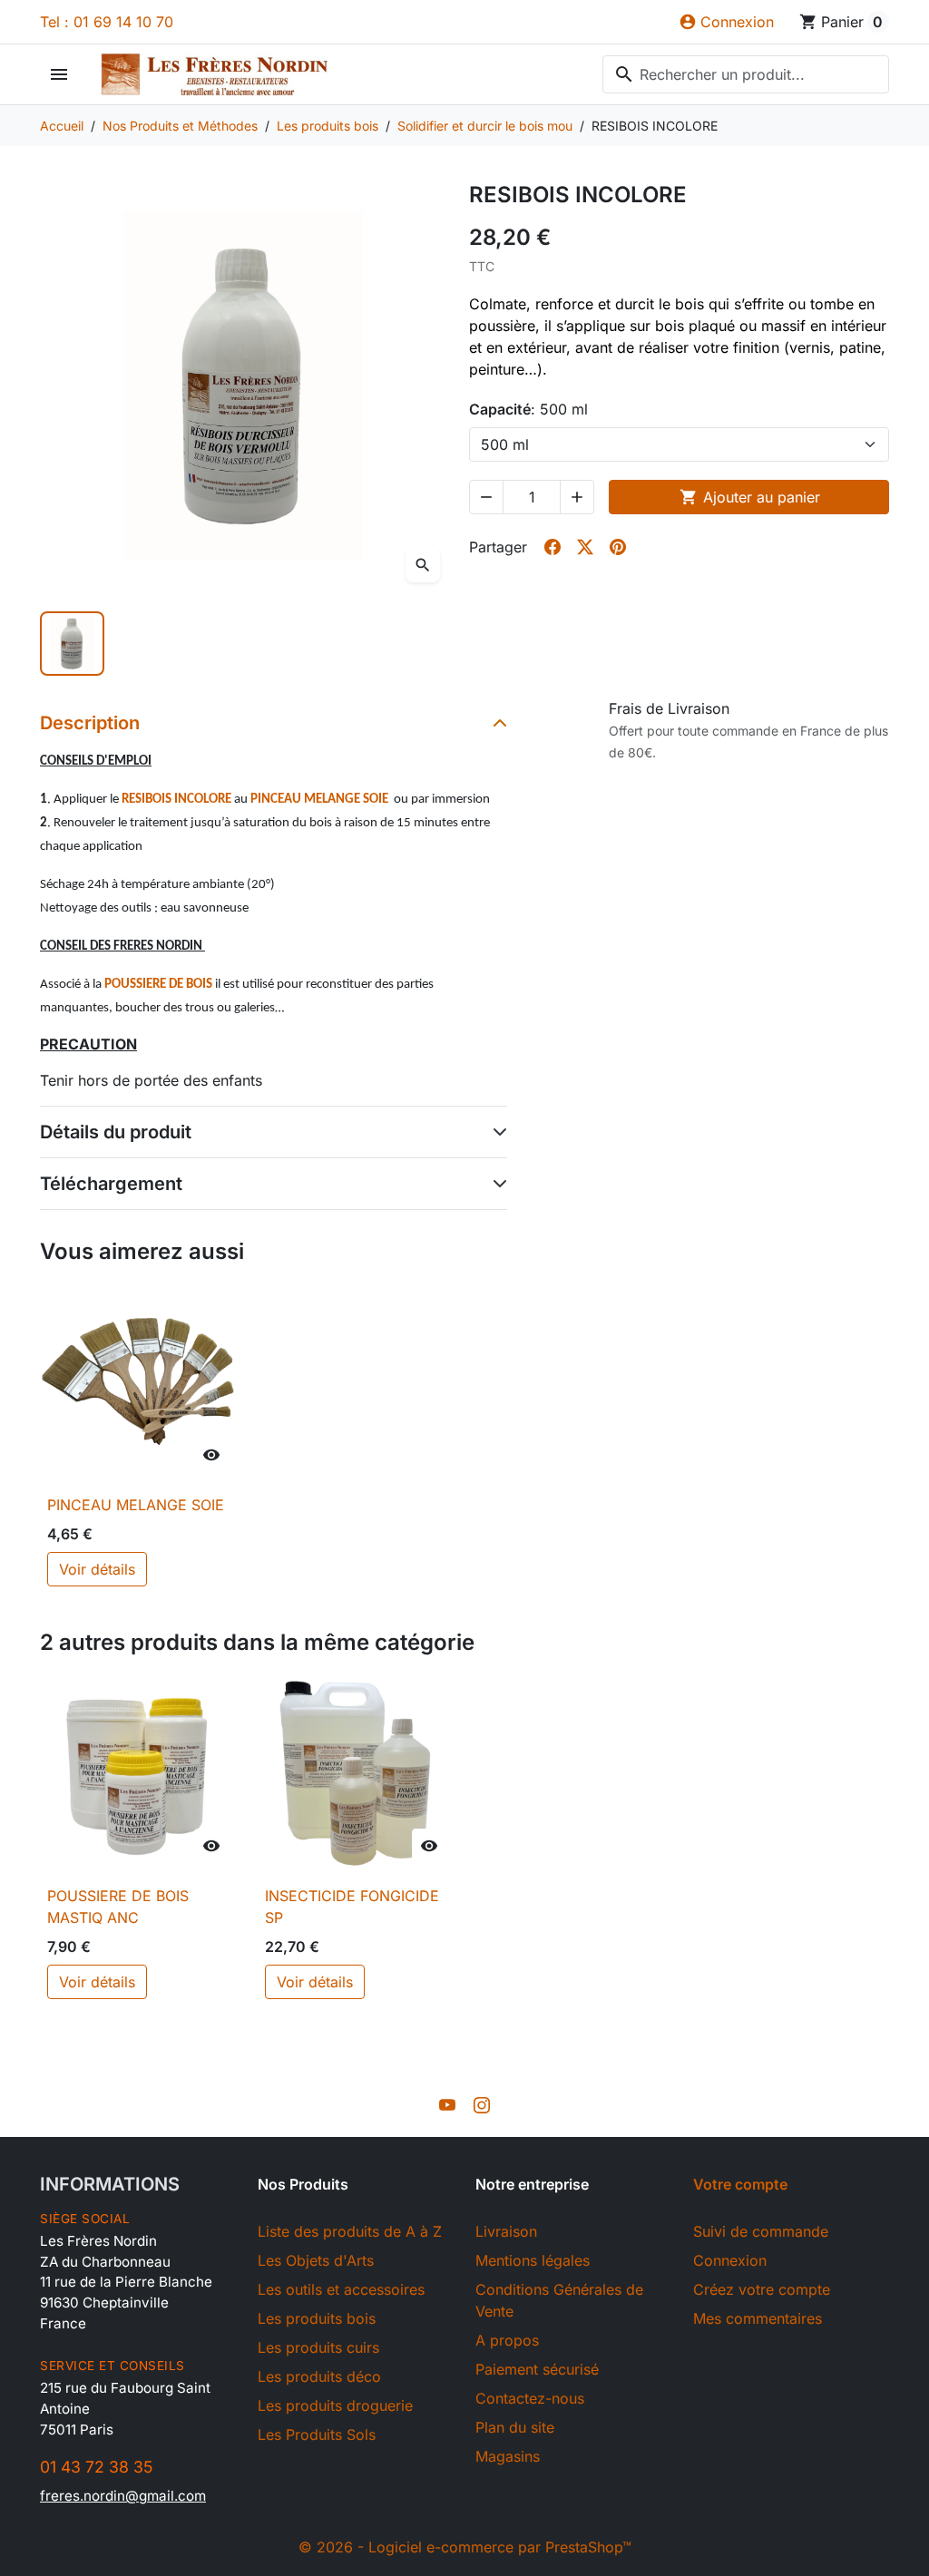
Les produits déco (319, 2376)
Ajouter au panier (750, 497)
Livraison (506, 2231)
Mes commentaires (758, 2318)
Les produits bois (317, 2318)
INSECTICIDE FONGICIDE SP (352, 1907)
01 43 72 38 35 (96, 2467)
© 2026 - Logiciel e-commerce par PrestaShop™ (465, 2547)
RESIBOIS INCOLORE (176, 800)
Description (90, 723)
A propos (507, 2340)
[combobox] (746, 74)
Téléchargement (111, 1184)
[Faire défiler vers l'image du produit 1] (72, 644)
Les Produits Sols (317, 2435)
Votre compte (740, 2184)
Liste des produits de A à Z (350, 2231)
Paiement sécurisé (537, 2369)
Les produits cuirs (318, 2347)
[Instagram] (482, 2104)
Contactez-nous (530, 2398)
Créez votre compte (762, 2289)
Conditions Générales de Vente (559, 2300)
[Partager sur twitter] (585, 547)
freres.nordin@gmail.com (123, 2496)
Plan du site (515, 2427)
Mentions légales (533, 2260)
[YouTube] (447, 2104)
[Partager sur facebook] (553, 547)
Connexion (730, 2260)
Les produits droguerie (335, 2405)
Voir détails (97, 1569)
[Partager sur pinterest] (618, 547)
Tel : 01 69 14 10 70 (107, 22)
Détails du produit (116, 1132)
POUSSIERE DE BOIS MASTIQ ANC (118, 1907)
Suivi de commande (761, 2231)
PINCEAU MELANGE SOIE (319, 800)
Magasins (508, 2456)
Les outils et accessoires (341, 2289)
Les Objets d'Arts (316, 2260)
